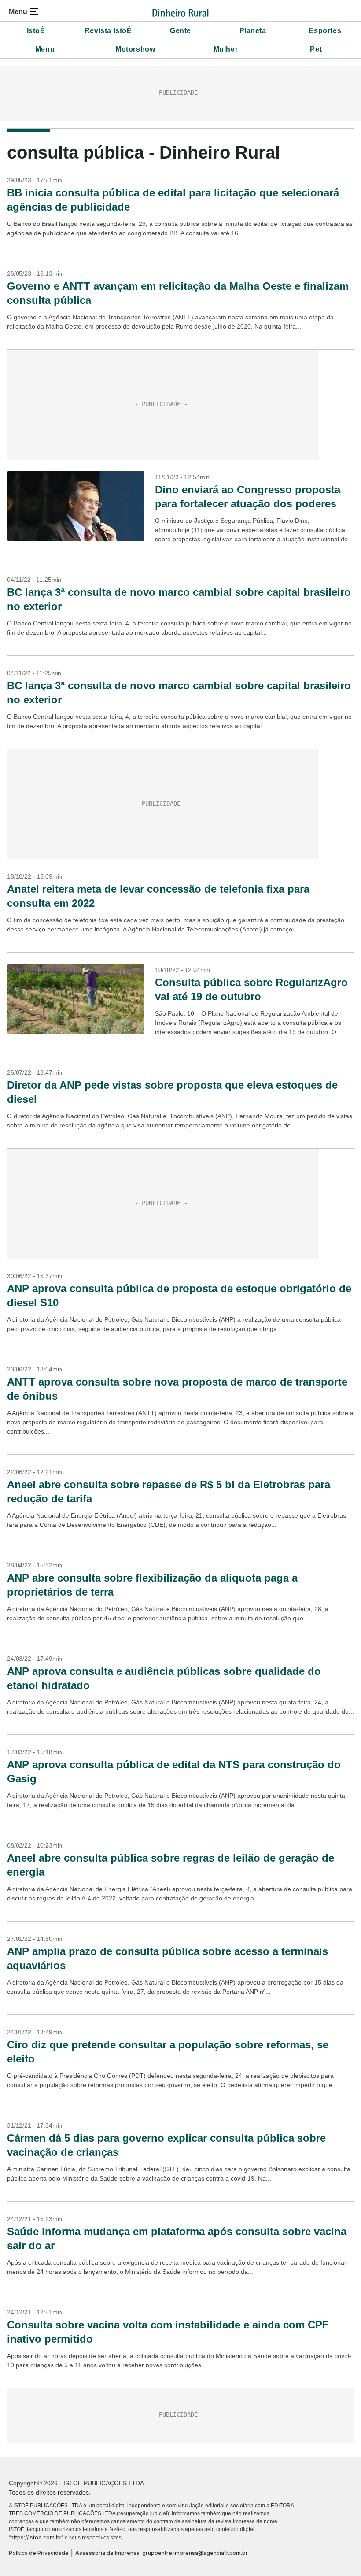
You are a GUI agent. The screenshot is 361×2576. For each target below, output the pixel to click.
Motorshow (135, 49)
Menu (45, 49)
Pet (316, 49)
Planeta (253, 31)
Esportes (325, 31)
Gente (180, 31)
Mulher (226, 49)
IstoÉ (36, 31)
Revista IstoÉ (108, 31)
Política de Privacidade (39, 2553)
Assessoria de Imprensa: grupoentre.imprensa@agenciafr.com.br (162, 2553)
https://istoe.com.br (36, 2537)
